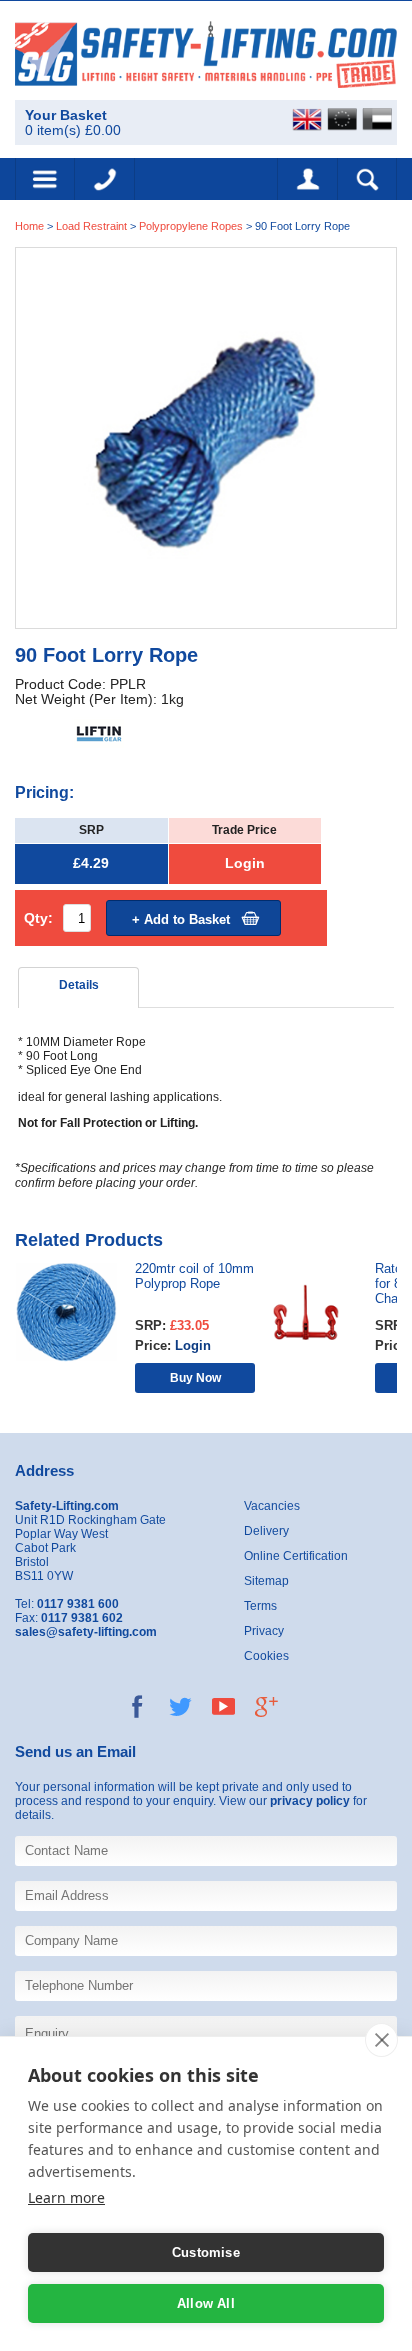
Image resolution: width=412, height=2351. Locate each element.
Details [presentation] (79, 985)
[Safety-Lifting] (206, 53)
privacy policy (310, 1801)
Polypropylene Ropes (191, 226)
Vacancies (272, 1506)
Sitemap (266, 1581)
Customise (206, 2252)
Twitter (180, 1706)
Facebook (137, 1706)
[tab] (79, 987)
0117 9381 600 (105, 179)
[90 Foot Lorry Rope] (206, 437)
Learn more (66, 2197)
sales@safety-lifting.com (86, 1632)
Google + (266, 1706)
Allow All (206, 2303)
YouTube (223, 1706)
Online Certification (296, 1556)
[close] (381, 2040)
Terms (260, 1606)
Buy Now (195, 1377)
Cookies (266, 1656)
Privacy (264, 1631)
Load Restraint (91, 226)
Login (245, 863)
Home (29, 226)
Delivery (266, 1531)
